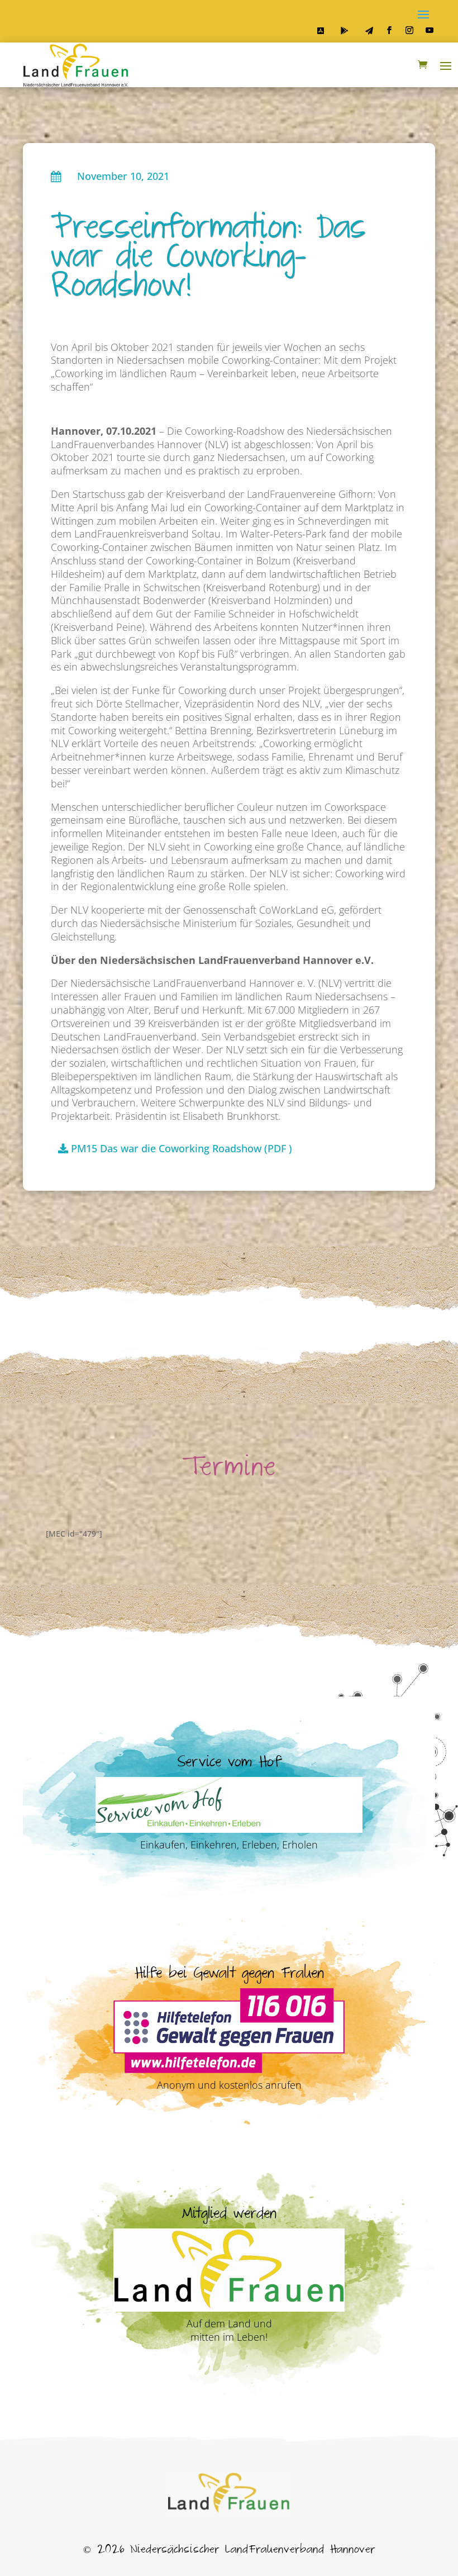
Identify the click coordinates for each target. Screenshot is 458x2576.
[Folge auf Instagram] (409, 30)
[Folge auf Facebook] (389, 30)
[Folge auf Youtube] (430, 30)
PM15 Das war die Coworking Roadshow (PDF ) (182, 1148)
